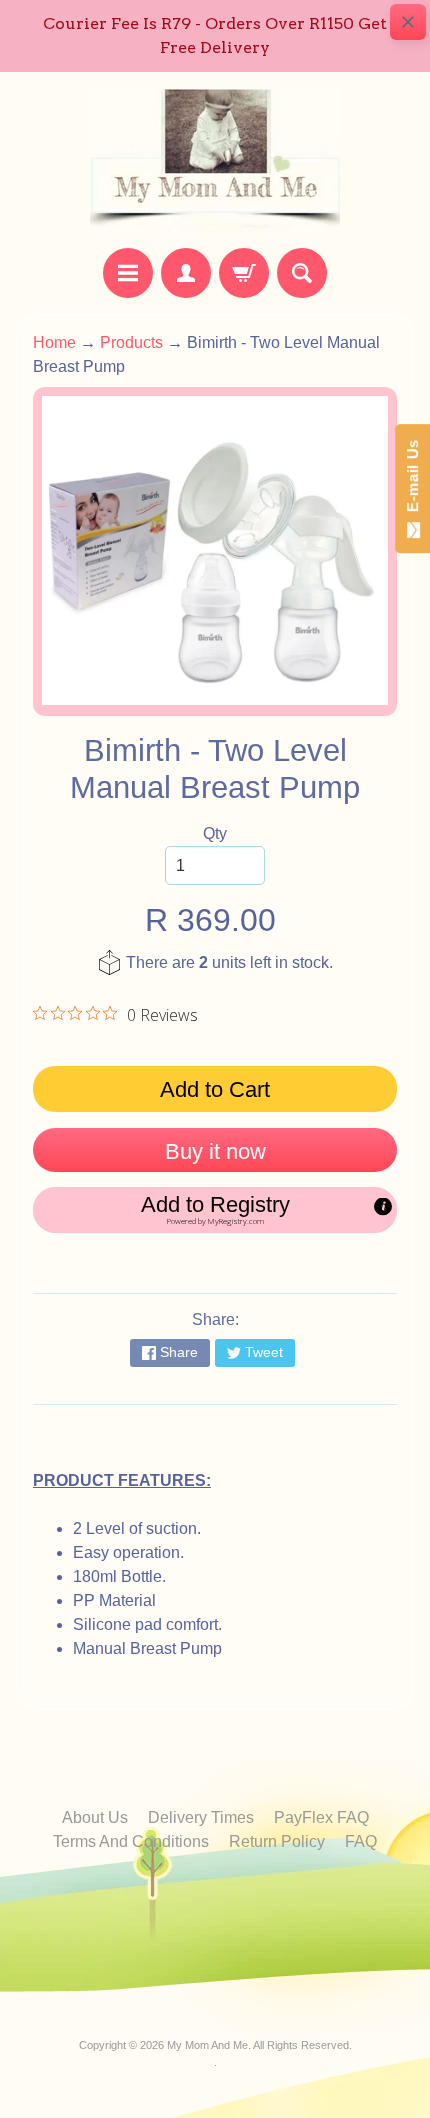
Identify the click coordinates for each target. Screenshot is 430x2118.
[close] (408, 22)
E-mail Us (412, 480)
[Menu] (128, 273)
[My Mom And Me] (215, 160)
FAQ (361, 1841)
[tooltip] (383, 1206)
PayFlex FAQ (321, 1817)
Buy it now (215, 1151)
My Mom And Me (207, 2045)
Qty (215, 833)
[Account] (186, 273)
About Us (95, 1817)
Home (54, 342)
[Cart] (244, 273)
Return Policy (277, 1841)
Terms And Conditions (131, 1841)
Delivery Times (201, 1817)
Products (131, 342)
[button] (215, 1210)
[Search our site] (302, 273)
